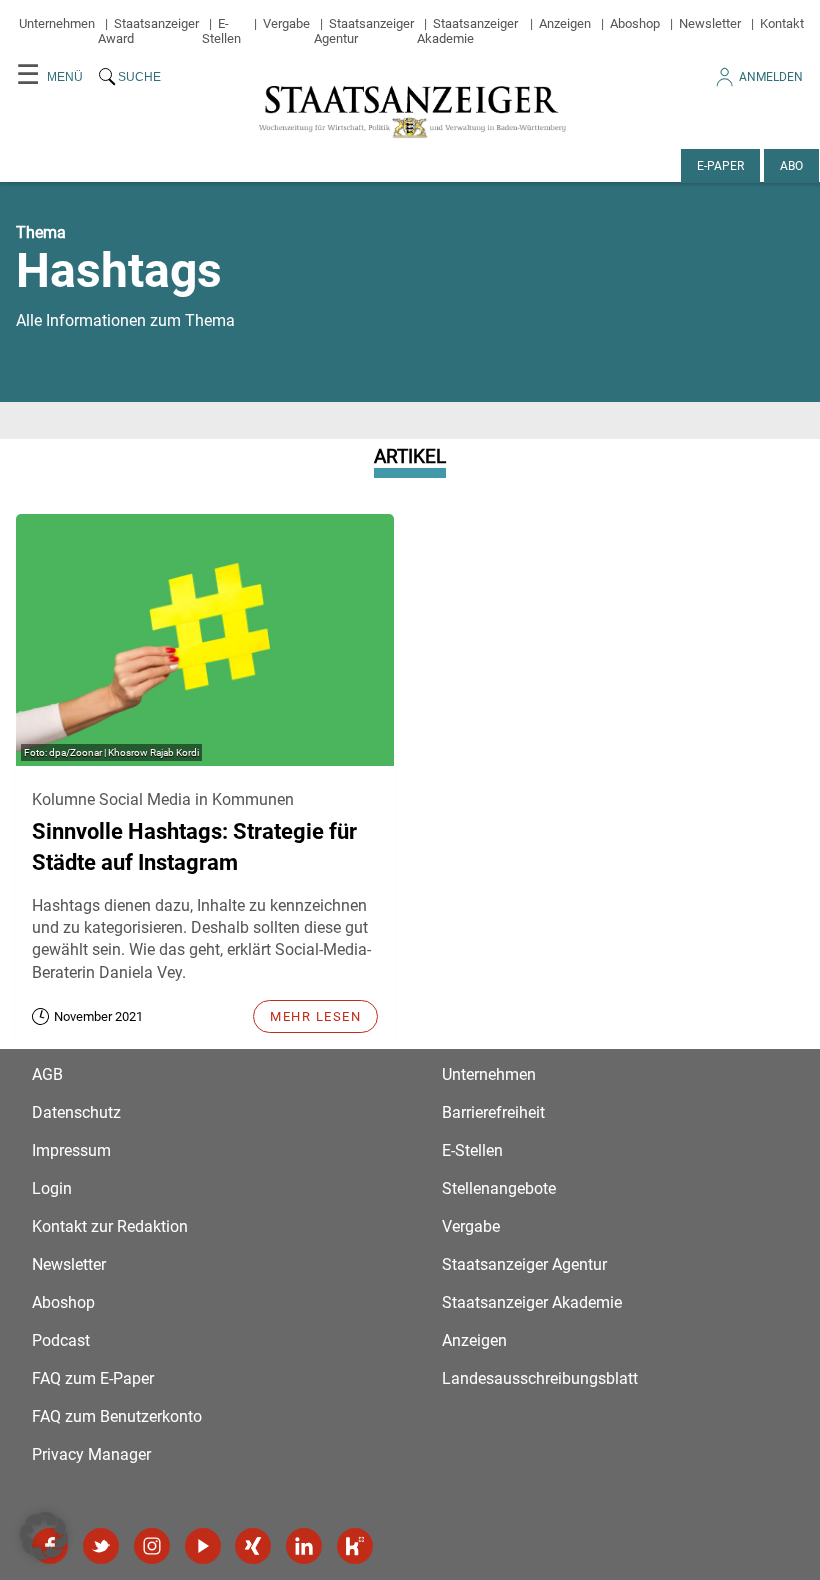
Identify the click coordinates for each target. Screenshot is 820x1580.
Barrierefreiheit (493, 1112)
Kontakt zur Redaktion (110, 1226)
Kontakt (782, 23)
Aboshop (635, 23)
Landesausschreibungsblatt (540, 1378)
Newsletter (710, 23)
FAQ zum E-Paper (93, 1378)
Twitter (101, 1546)
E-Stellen (221, 31)
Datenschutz (76, 1112)
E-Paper (720, 166)
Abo (791, 166)
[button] (44, 1536)
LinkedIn (304, 1546)
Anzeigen (565, 23)
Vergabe (286, 23)
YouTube (203, 1546)
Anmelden (771, 77)
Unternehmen (57, 23)
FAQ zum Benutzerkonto (117, 1416)
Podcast (61, 1340)
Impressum (71, 1150)
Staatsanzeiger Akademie (467, 31)
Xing (253, 1546)
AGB (47, 1074)
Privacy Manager (91, 1454)
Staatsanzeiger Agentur (524, 1264)
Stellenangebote (499, 1188)
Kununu (355, 1546)
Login (52, 1188)
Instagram (152, 1546)
